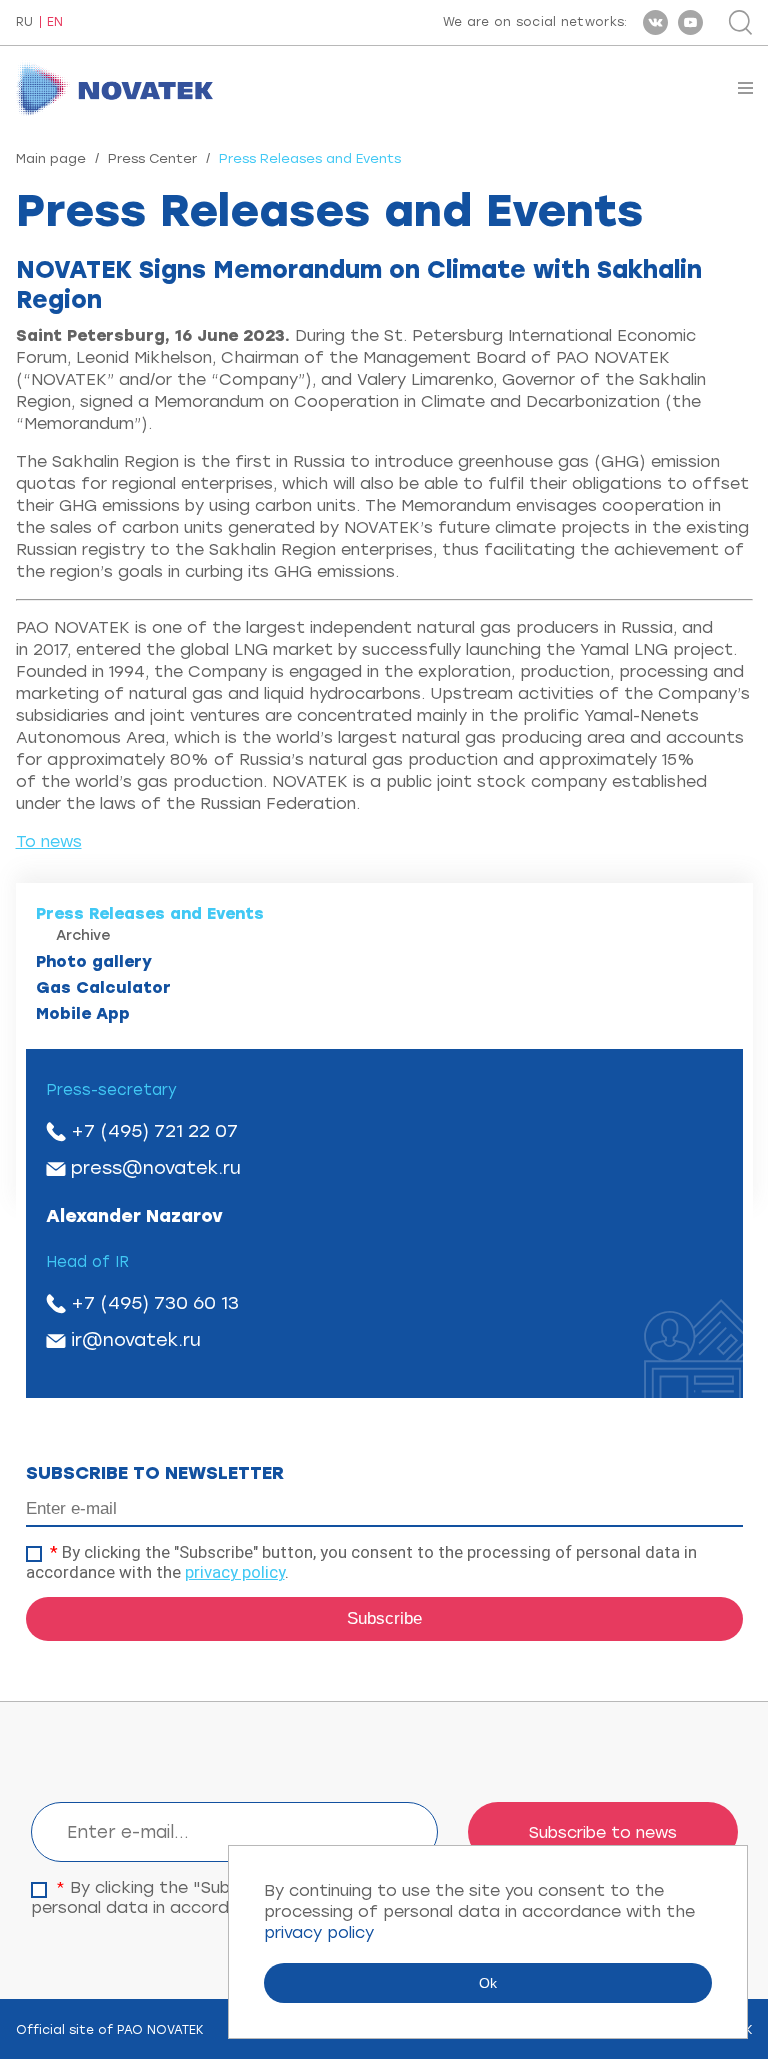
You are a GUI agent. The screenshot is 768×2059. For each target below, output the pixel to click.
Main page (51, 158)
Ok (488, 1983)
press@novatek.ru (156, 1168)
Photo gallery (94, 961)
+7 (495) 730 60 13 (155, 1303)
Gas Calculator (103, 987)
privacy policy (235, 1572)
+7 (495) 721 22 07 (154, 1131)
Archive (83, 935)
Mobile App (83, 1013)
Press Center (152, 158)
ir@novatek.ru (136, 1340)
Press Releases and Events (150, 913)
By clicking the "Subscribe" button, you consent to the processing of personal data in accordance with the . (361, 1562)
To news (49, 841)
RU (24, 22)
